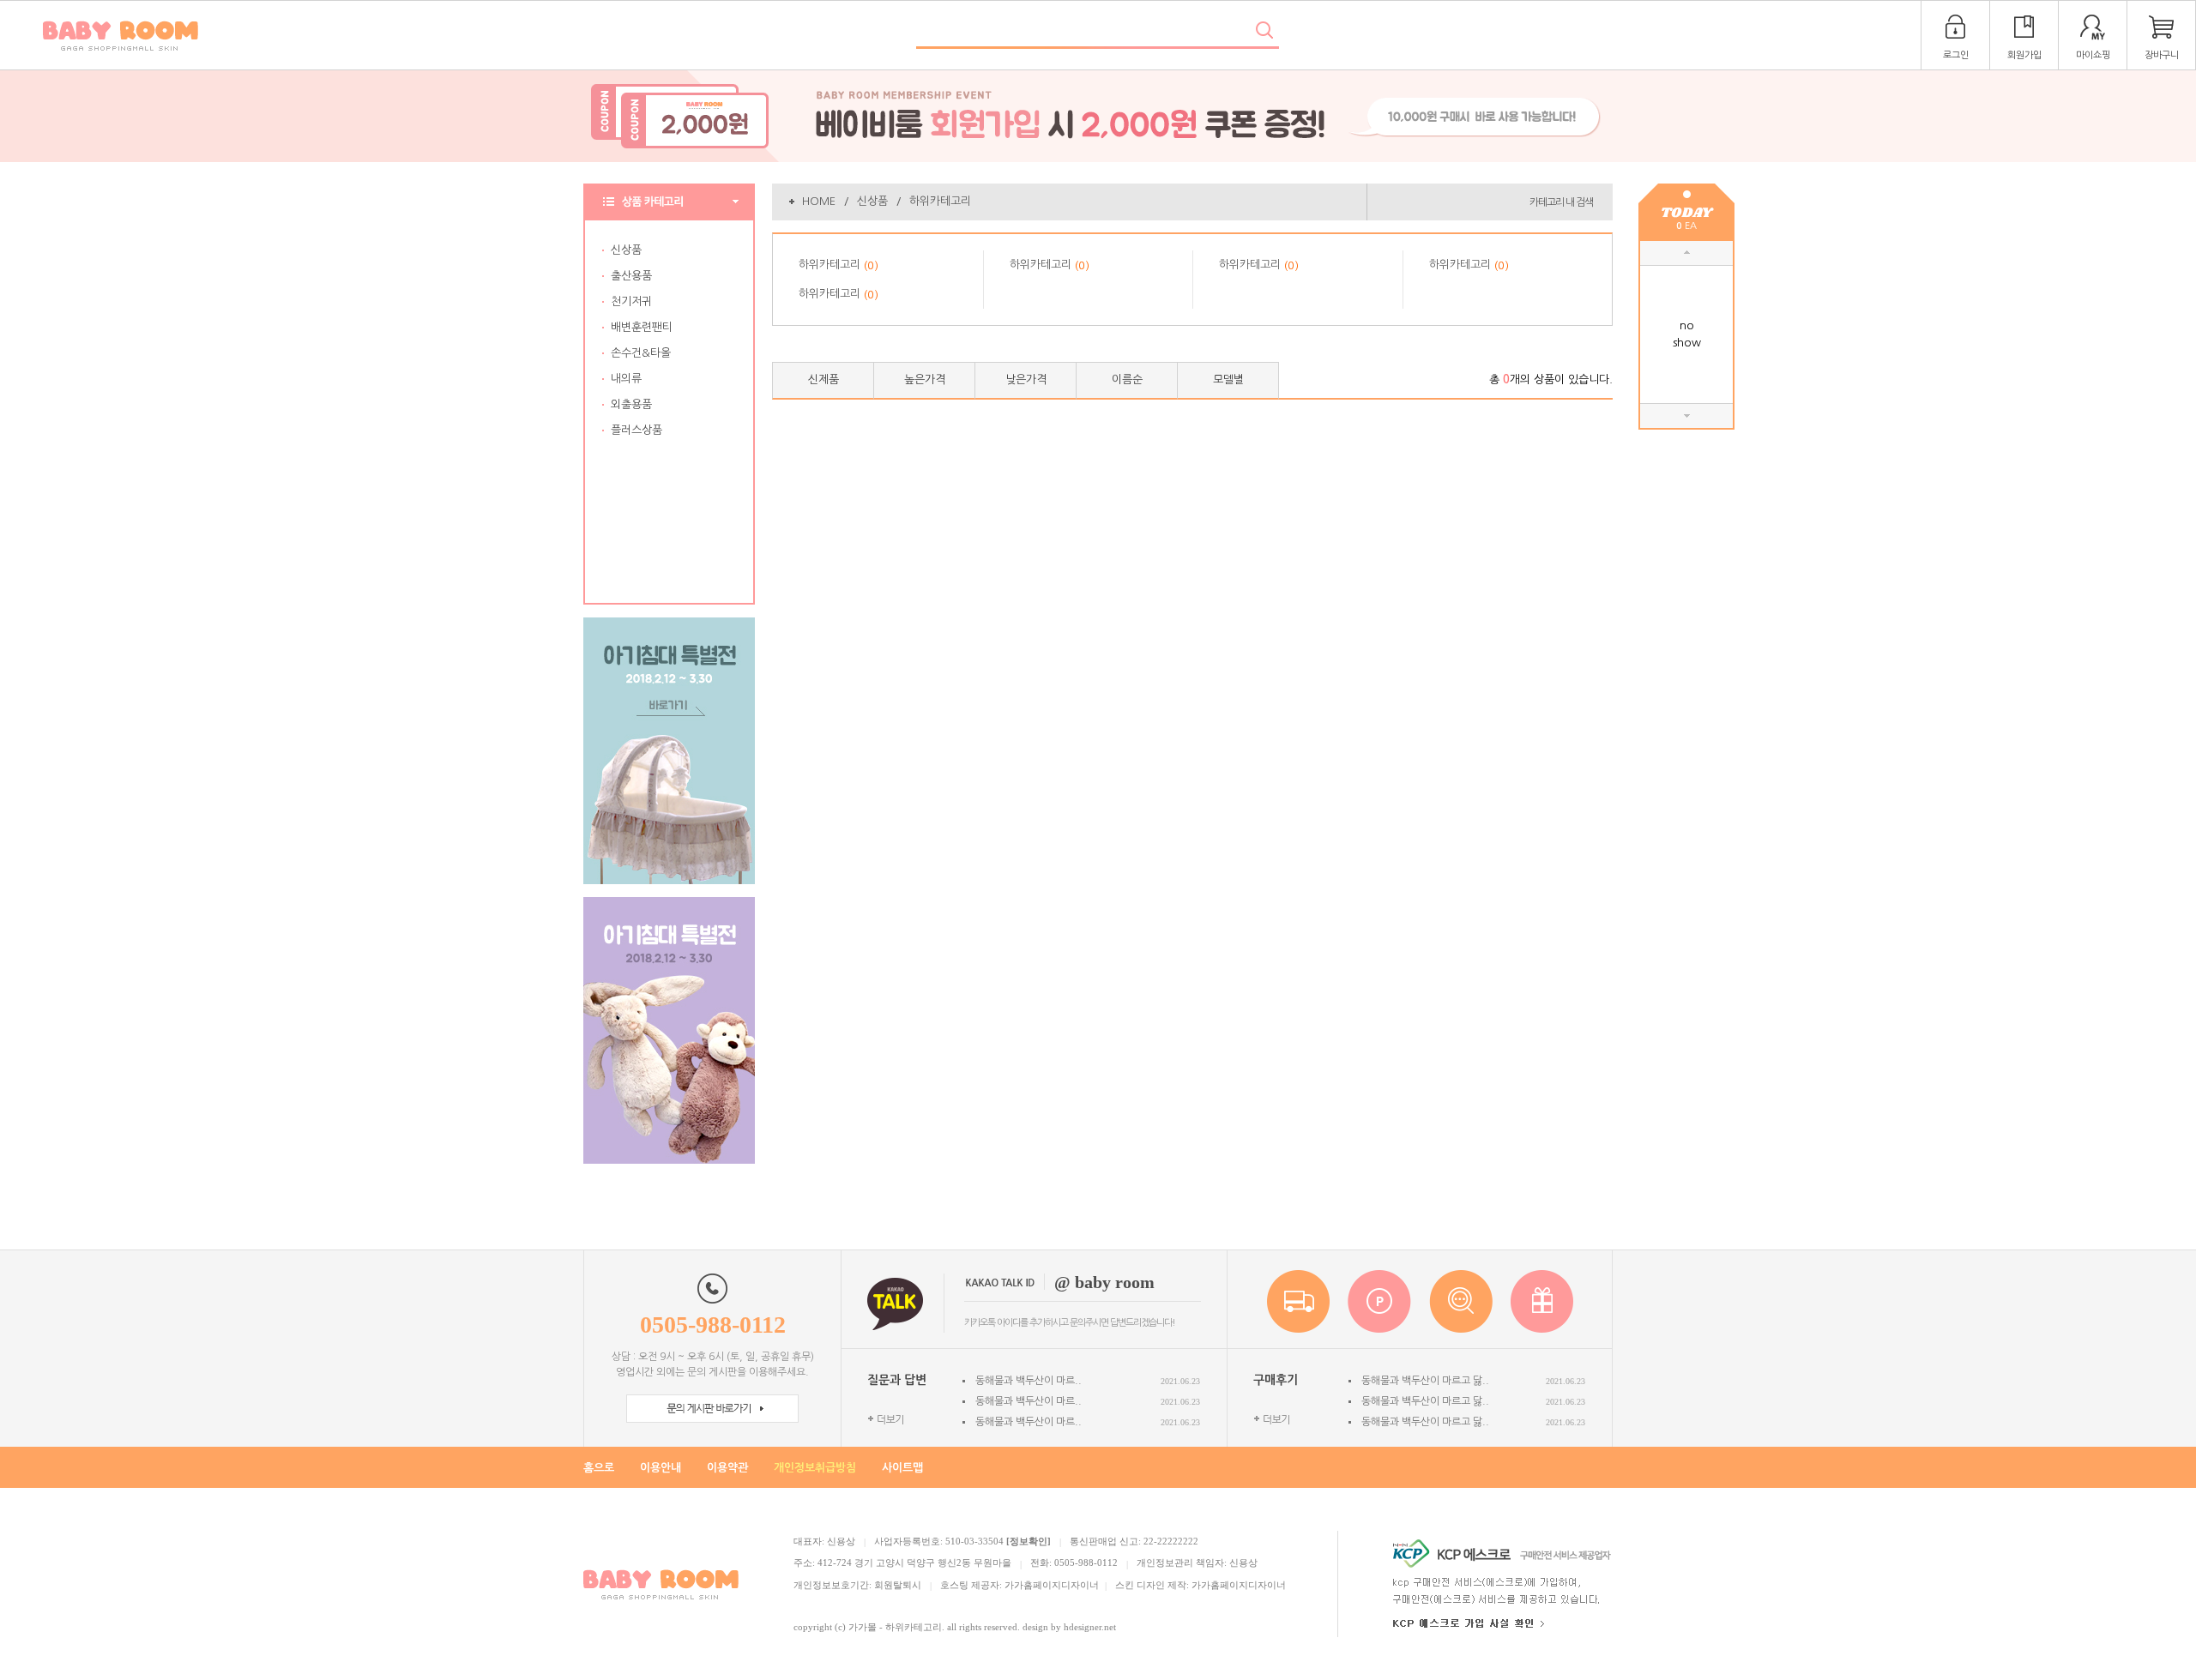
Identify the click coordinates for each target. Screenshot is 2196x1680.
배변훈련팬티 (642, 327)
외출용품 (631, 404)
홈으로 (599, 1468)
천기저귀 (631, 301)
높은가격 (925, 379)
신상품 (626, 250)
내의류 (626, 379)
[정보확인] (1029, 1541)
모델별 (1228, 379)
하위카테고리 (940, 201)
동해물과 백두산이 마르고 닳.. (1425, 1381)
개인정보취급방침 (815, 1468)
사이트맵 (902, 1468)
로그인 (1956, 55)
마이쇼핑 (2093, 55)
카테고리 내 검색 (1561, 202)
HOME (819, 201)
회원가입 (2024, 55)
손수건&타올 (641, 353)
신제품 (823, 379)
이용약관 (727, 1468)
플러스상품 (636, 430)
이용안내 (661, 1468)
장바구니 (2162, 55)
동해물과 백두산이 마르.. (1029, 1381)
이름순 (1127, 379)
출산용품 (631, 276)
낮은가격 (1026, 379)
